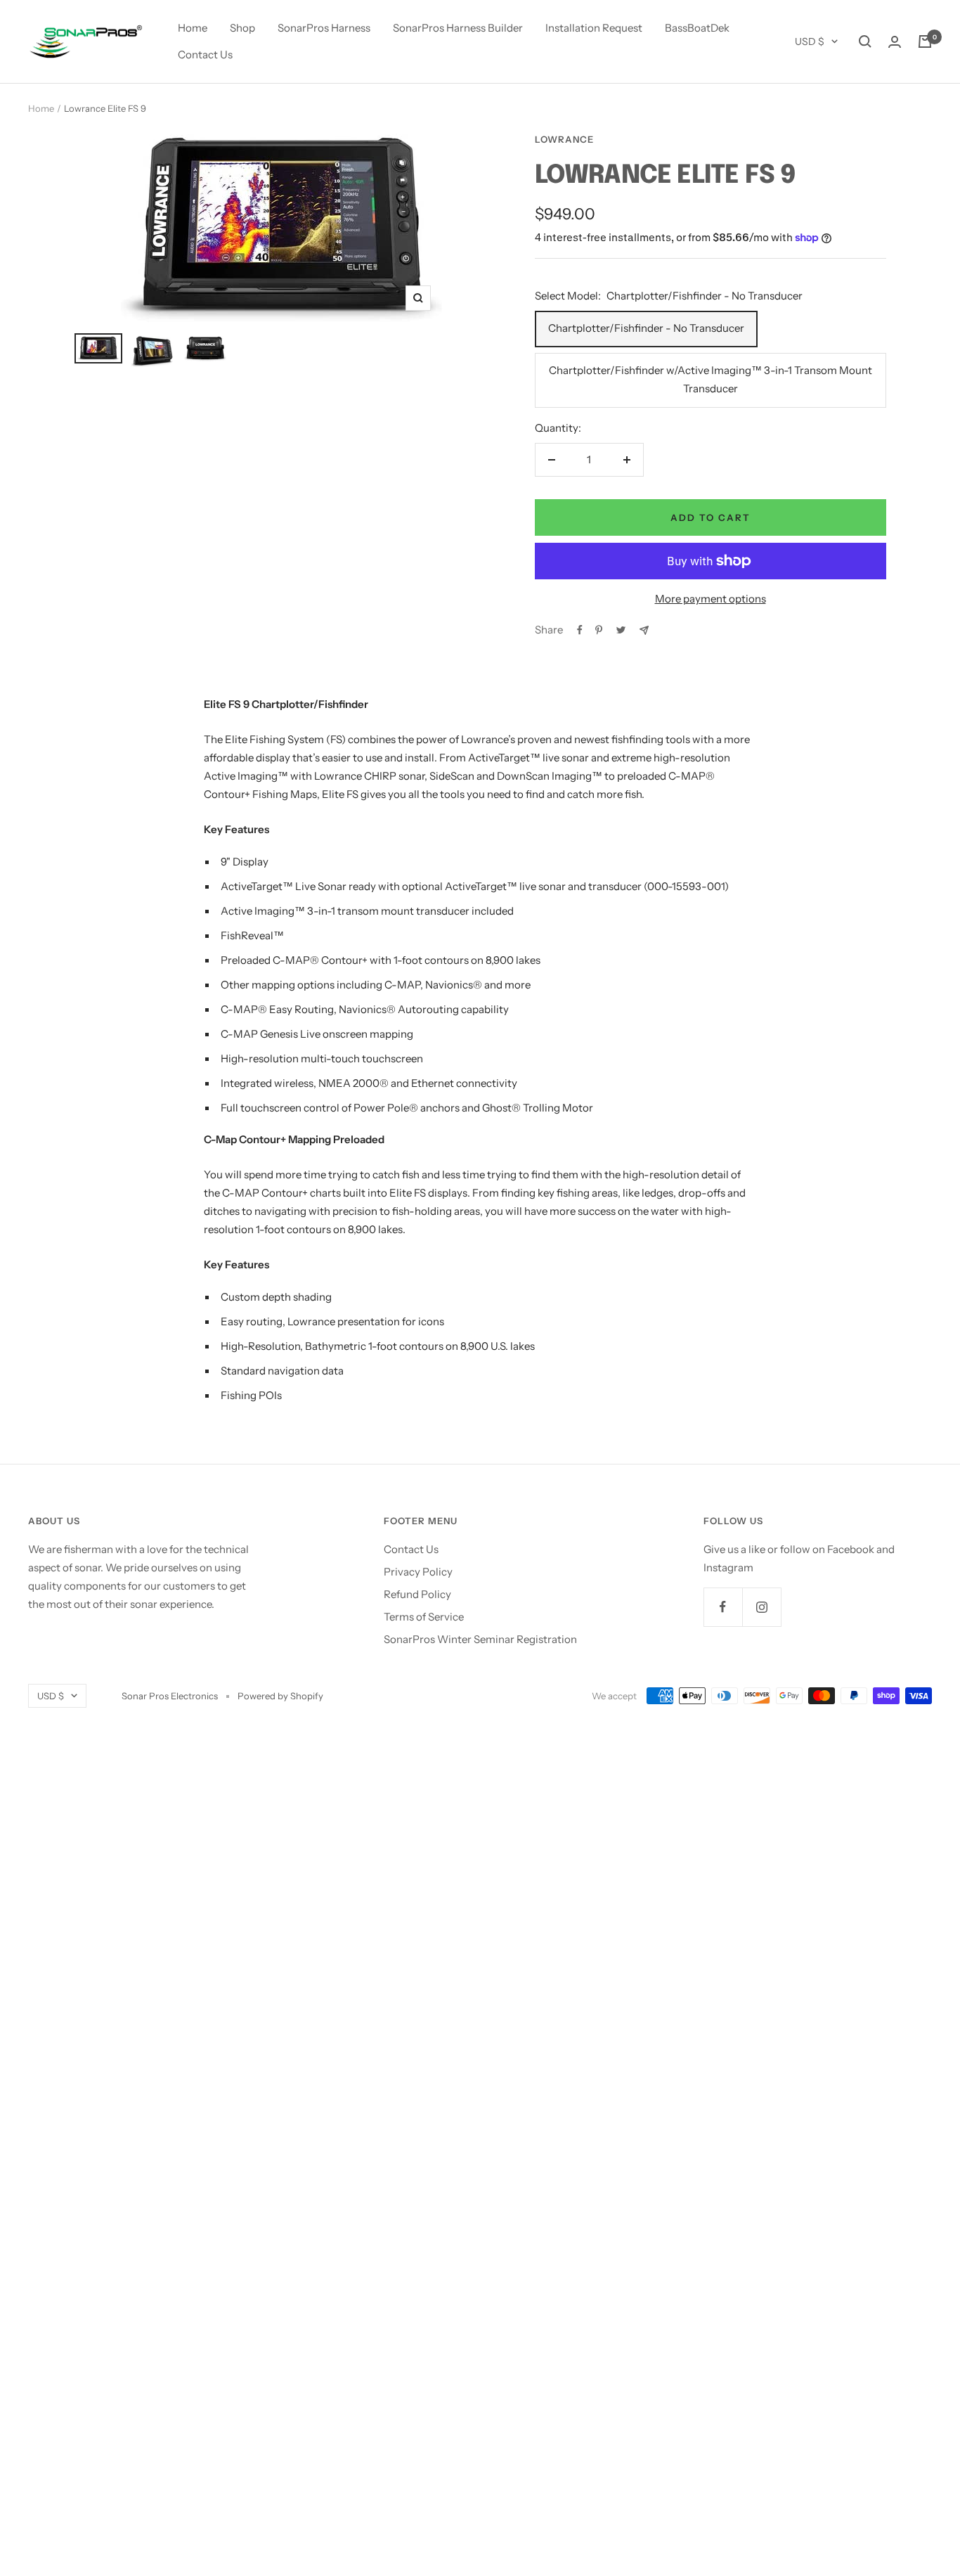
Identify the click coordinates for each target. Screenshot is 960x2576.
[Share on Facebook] (580, 630)
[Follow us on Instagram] (761, 1607)
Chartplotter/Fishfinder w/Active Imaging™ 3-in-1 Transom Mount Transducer (711, 379)
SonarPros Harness (324, 28)
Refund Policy (417, 1594)
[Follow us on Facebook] (723, 1607)
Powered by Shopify (280, 1696)
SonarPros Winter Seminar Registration (480, 1639)
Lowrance (564, 139)
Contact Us (205, 54)
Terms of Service (424, 1617)
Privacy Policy (418, 1572)
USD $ (810, 41)
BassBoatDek (697, 28)
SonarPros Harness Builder (458, 28)
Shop (242, 28)
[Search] (865, 41)
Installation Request (594, 28)
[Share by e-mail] (644, 630)
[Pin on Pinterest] (599, 630)
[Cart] (925, 41)
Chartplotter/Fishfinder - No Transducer (646, 328)
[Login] (895, 42)
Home (193, 28)
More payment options (711, 599)
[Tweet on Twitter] (621, 630)
